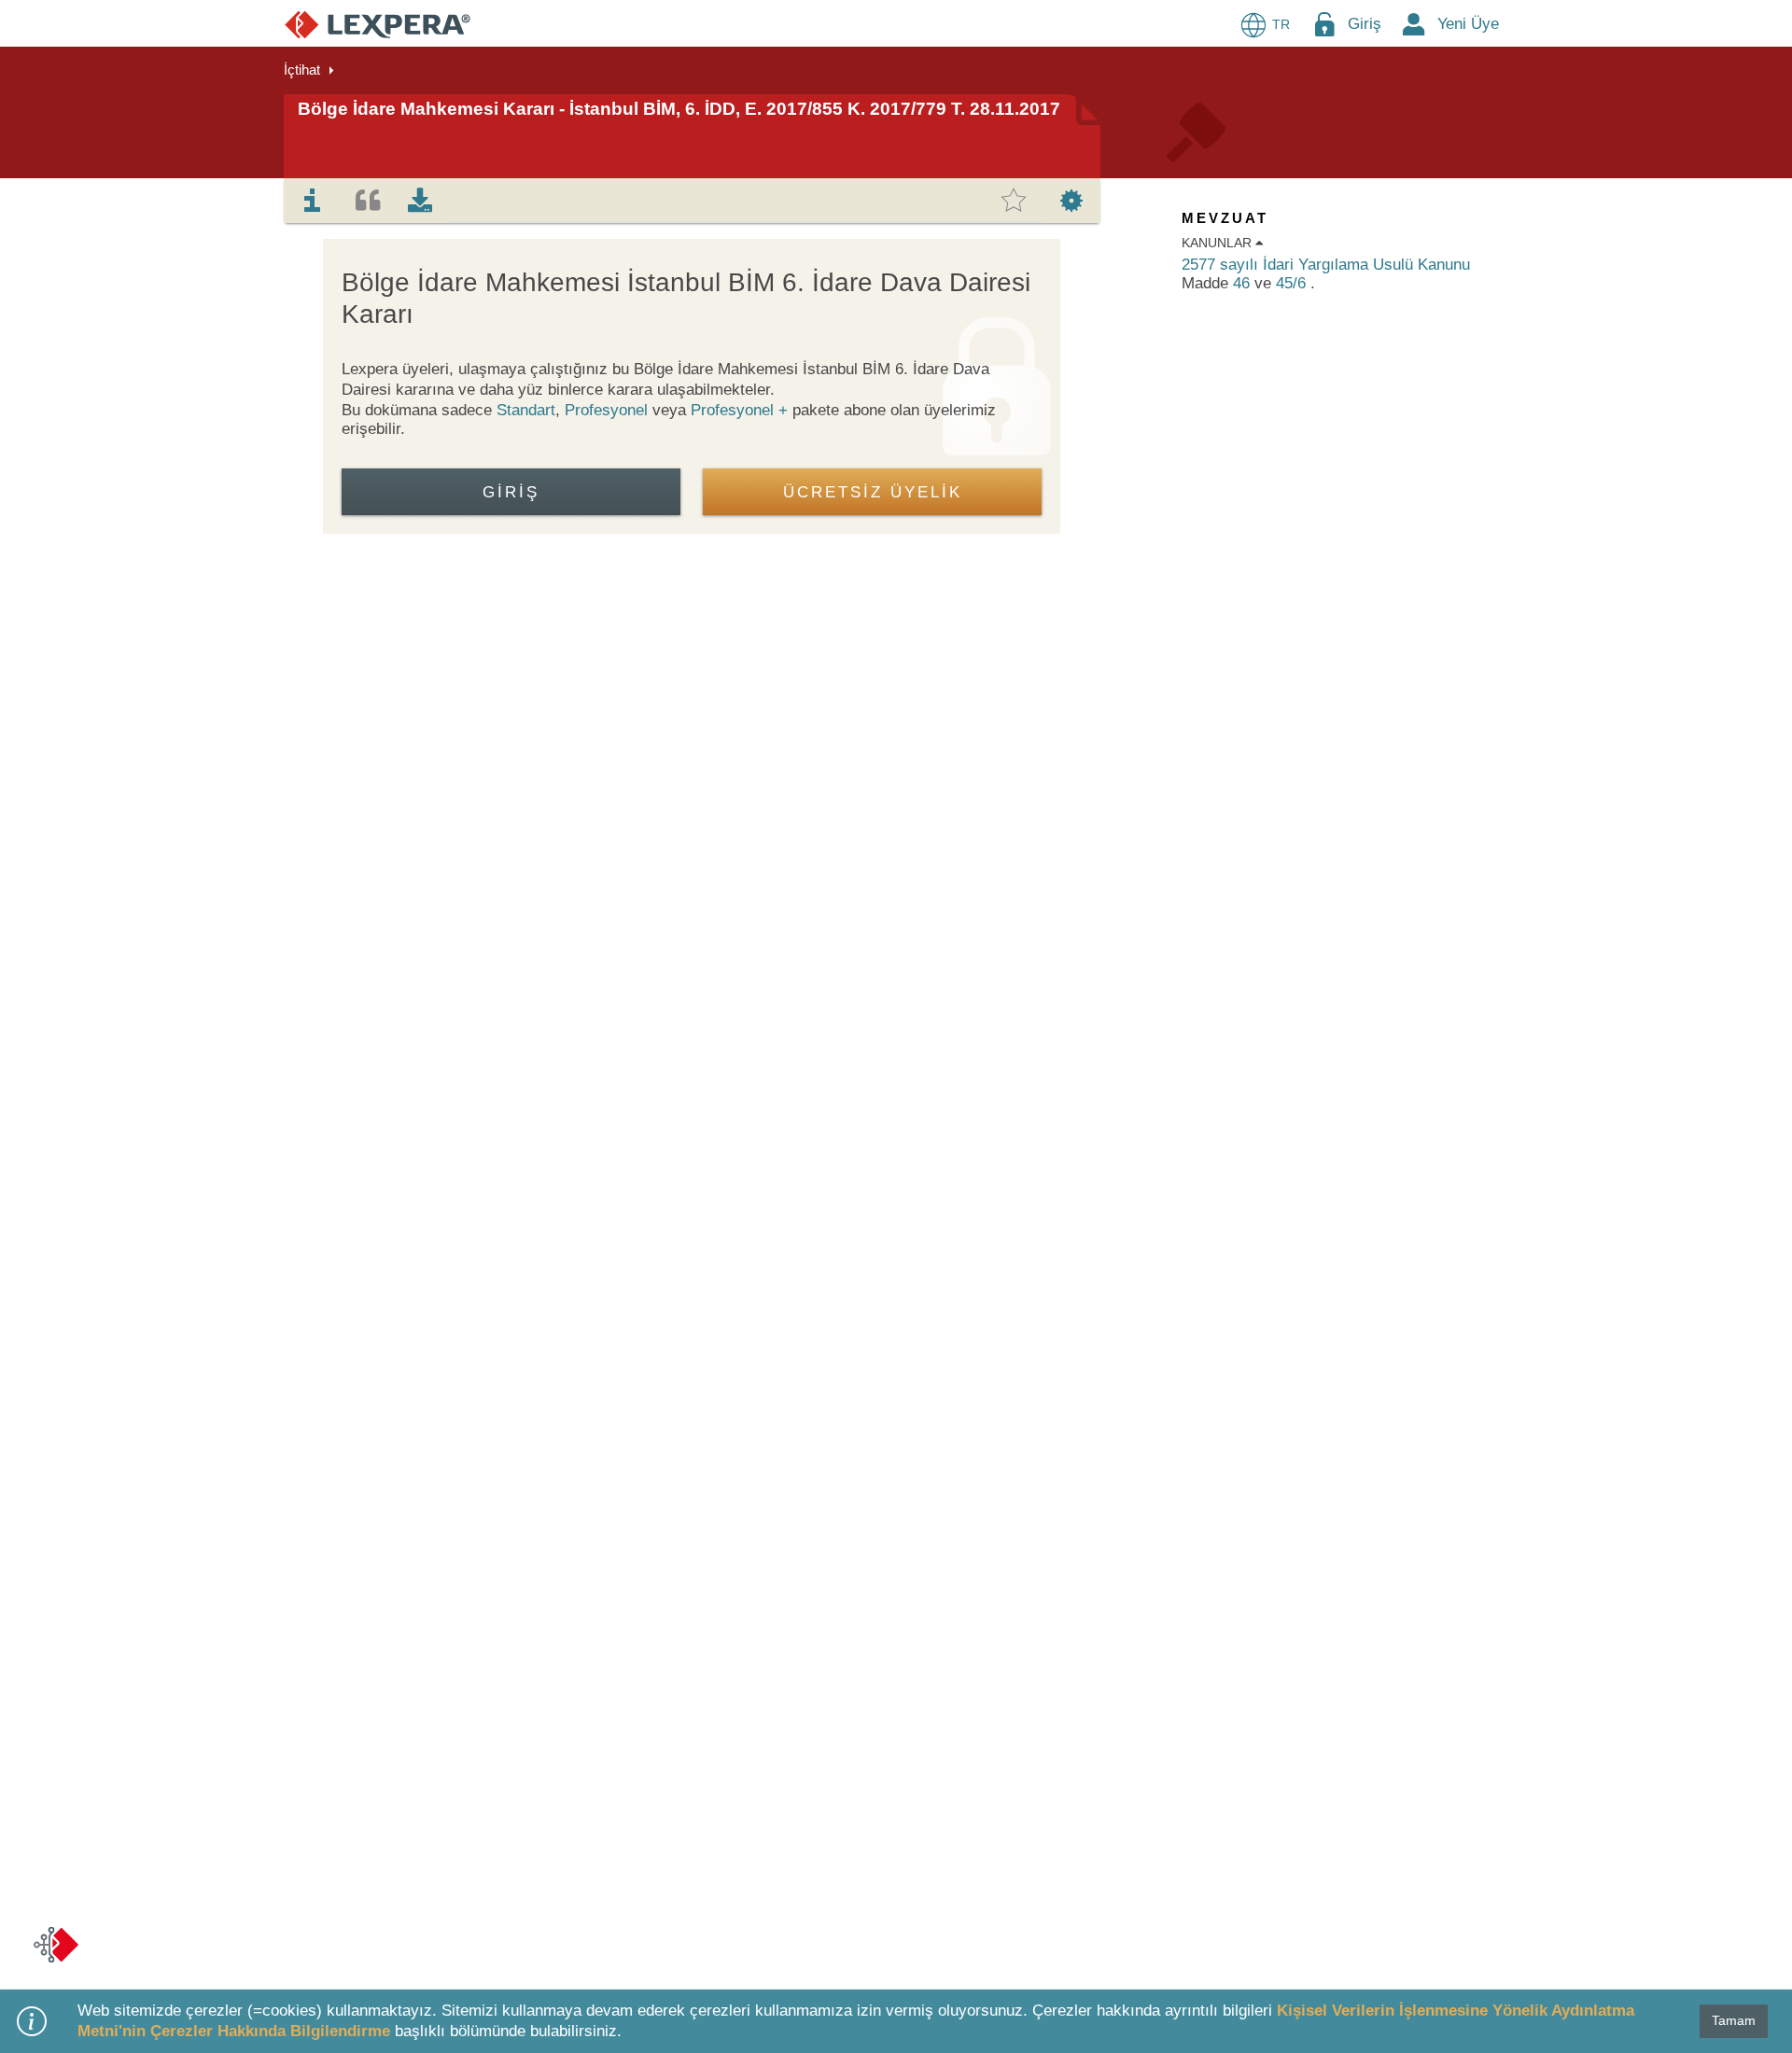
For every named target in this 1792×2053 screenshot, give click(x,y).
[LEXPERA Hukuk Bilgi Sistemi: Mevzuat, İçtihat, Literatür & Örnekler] (378, 24)
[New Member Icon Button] (1414, 24)
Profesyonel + (742, 410)
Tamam (1734, 2020)
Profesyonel (606, 410)
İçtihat (302, 70)
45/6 (1293, 283)
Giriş (1365, 24)
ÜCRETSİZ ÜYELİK (873, 492)
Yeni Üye (1468, 24)
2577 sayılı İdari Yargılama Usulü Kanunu (1326, 265)
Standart (526, 410)
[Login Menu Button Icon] (1324, 24)
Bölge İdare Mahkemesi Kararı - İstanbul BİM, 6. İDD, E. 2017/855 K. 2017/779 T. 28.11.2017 (679, 109)
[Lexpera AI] (56, 1945)
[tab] (313, 201)
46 (1244, 283)
